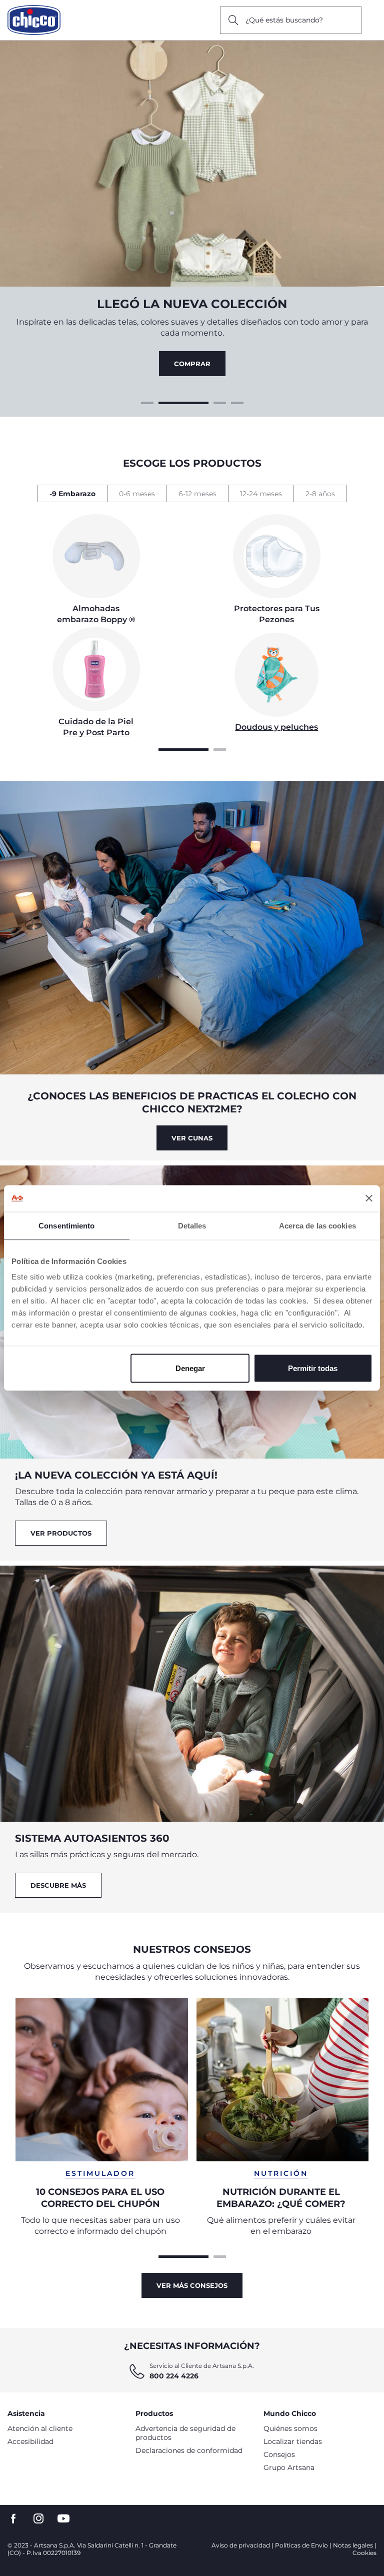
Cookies (364, 2553)
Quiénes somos (290, 2428)
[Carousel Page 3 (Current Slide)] (201, 402)
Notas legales (353, 2545)
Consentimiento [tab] (66, 1225)
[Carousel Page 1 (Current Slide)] (183, 748)
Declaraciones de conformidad (189, 2450)
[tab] (72, 493)
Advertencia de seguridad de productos (185, 2433)
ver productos (61, 1533)
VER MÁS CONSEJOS (192, 2285)
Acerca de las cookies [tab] (317, 1225)
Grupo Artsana (289, 2467)
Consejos (279, 2454)
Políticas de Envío (301, 2545)
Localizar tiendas (293, 2441)
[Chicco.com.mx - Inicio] (34, 20)
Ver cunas (192, 1138)
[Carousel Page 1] (147, 402)
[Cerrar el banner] (369, 1198)
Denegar (190, 1368)
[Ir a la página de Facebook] (13, 2519)
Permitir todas (313, 1368)
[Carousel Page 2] (165, 402)
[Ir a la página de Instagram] (38, 2519)
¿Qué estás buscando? (284, 20)
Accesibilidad (30, 2441)
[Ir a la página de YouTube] (63, 2519)
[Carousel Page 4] (237, 402)
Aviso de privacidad (241, 2545)
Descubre (192, 364)
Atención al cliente (40, 2428)
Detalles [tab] (192, 1225)
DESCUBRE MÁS (58, 1885)
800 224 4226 (174, 2376)
